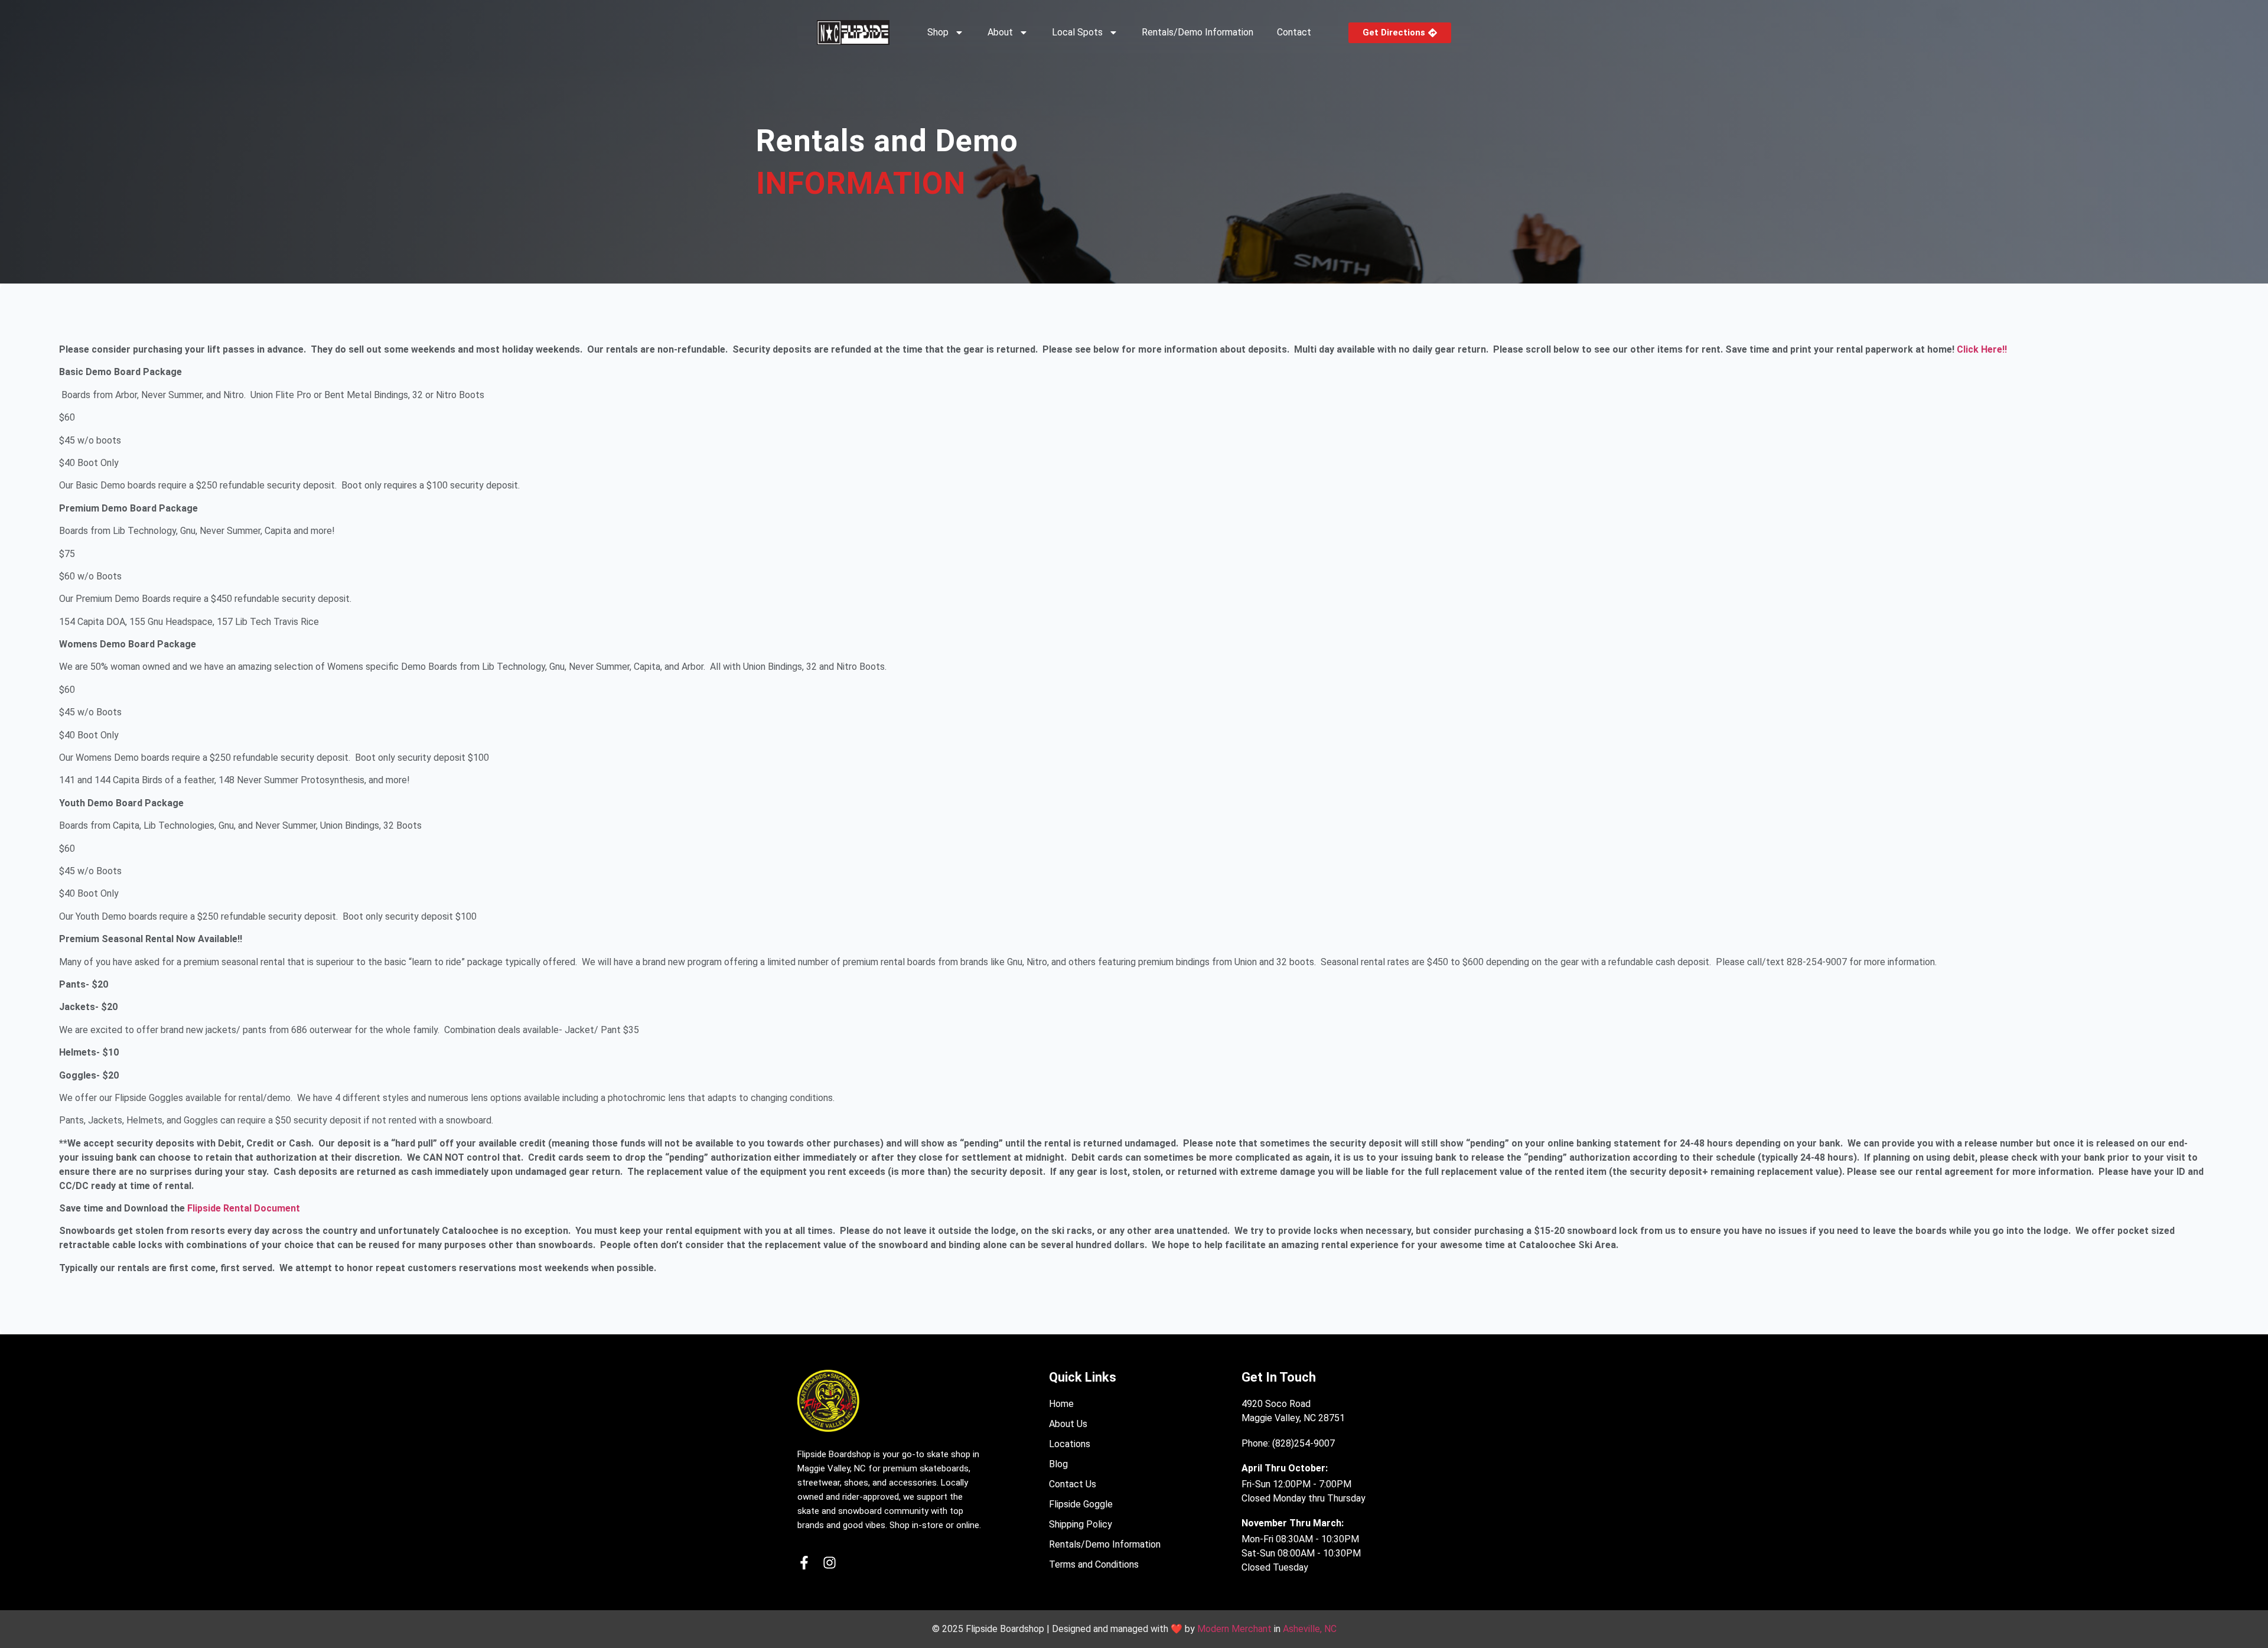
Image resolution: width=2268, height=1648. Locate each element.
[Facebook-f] (804, 1563)
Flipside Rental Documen (242, 1208)
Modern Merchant (1234, 1629)
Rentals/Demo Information (1197, 32)
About (1000, 32)
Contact (1294, 32)
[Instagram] (830, 1563)
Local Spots (1077, 32)
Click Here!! (1982, 349)
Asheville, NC (1310, 1629)
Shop (938, 32)
